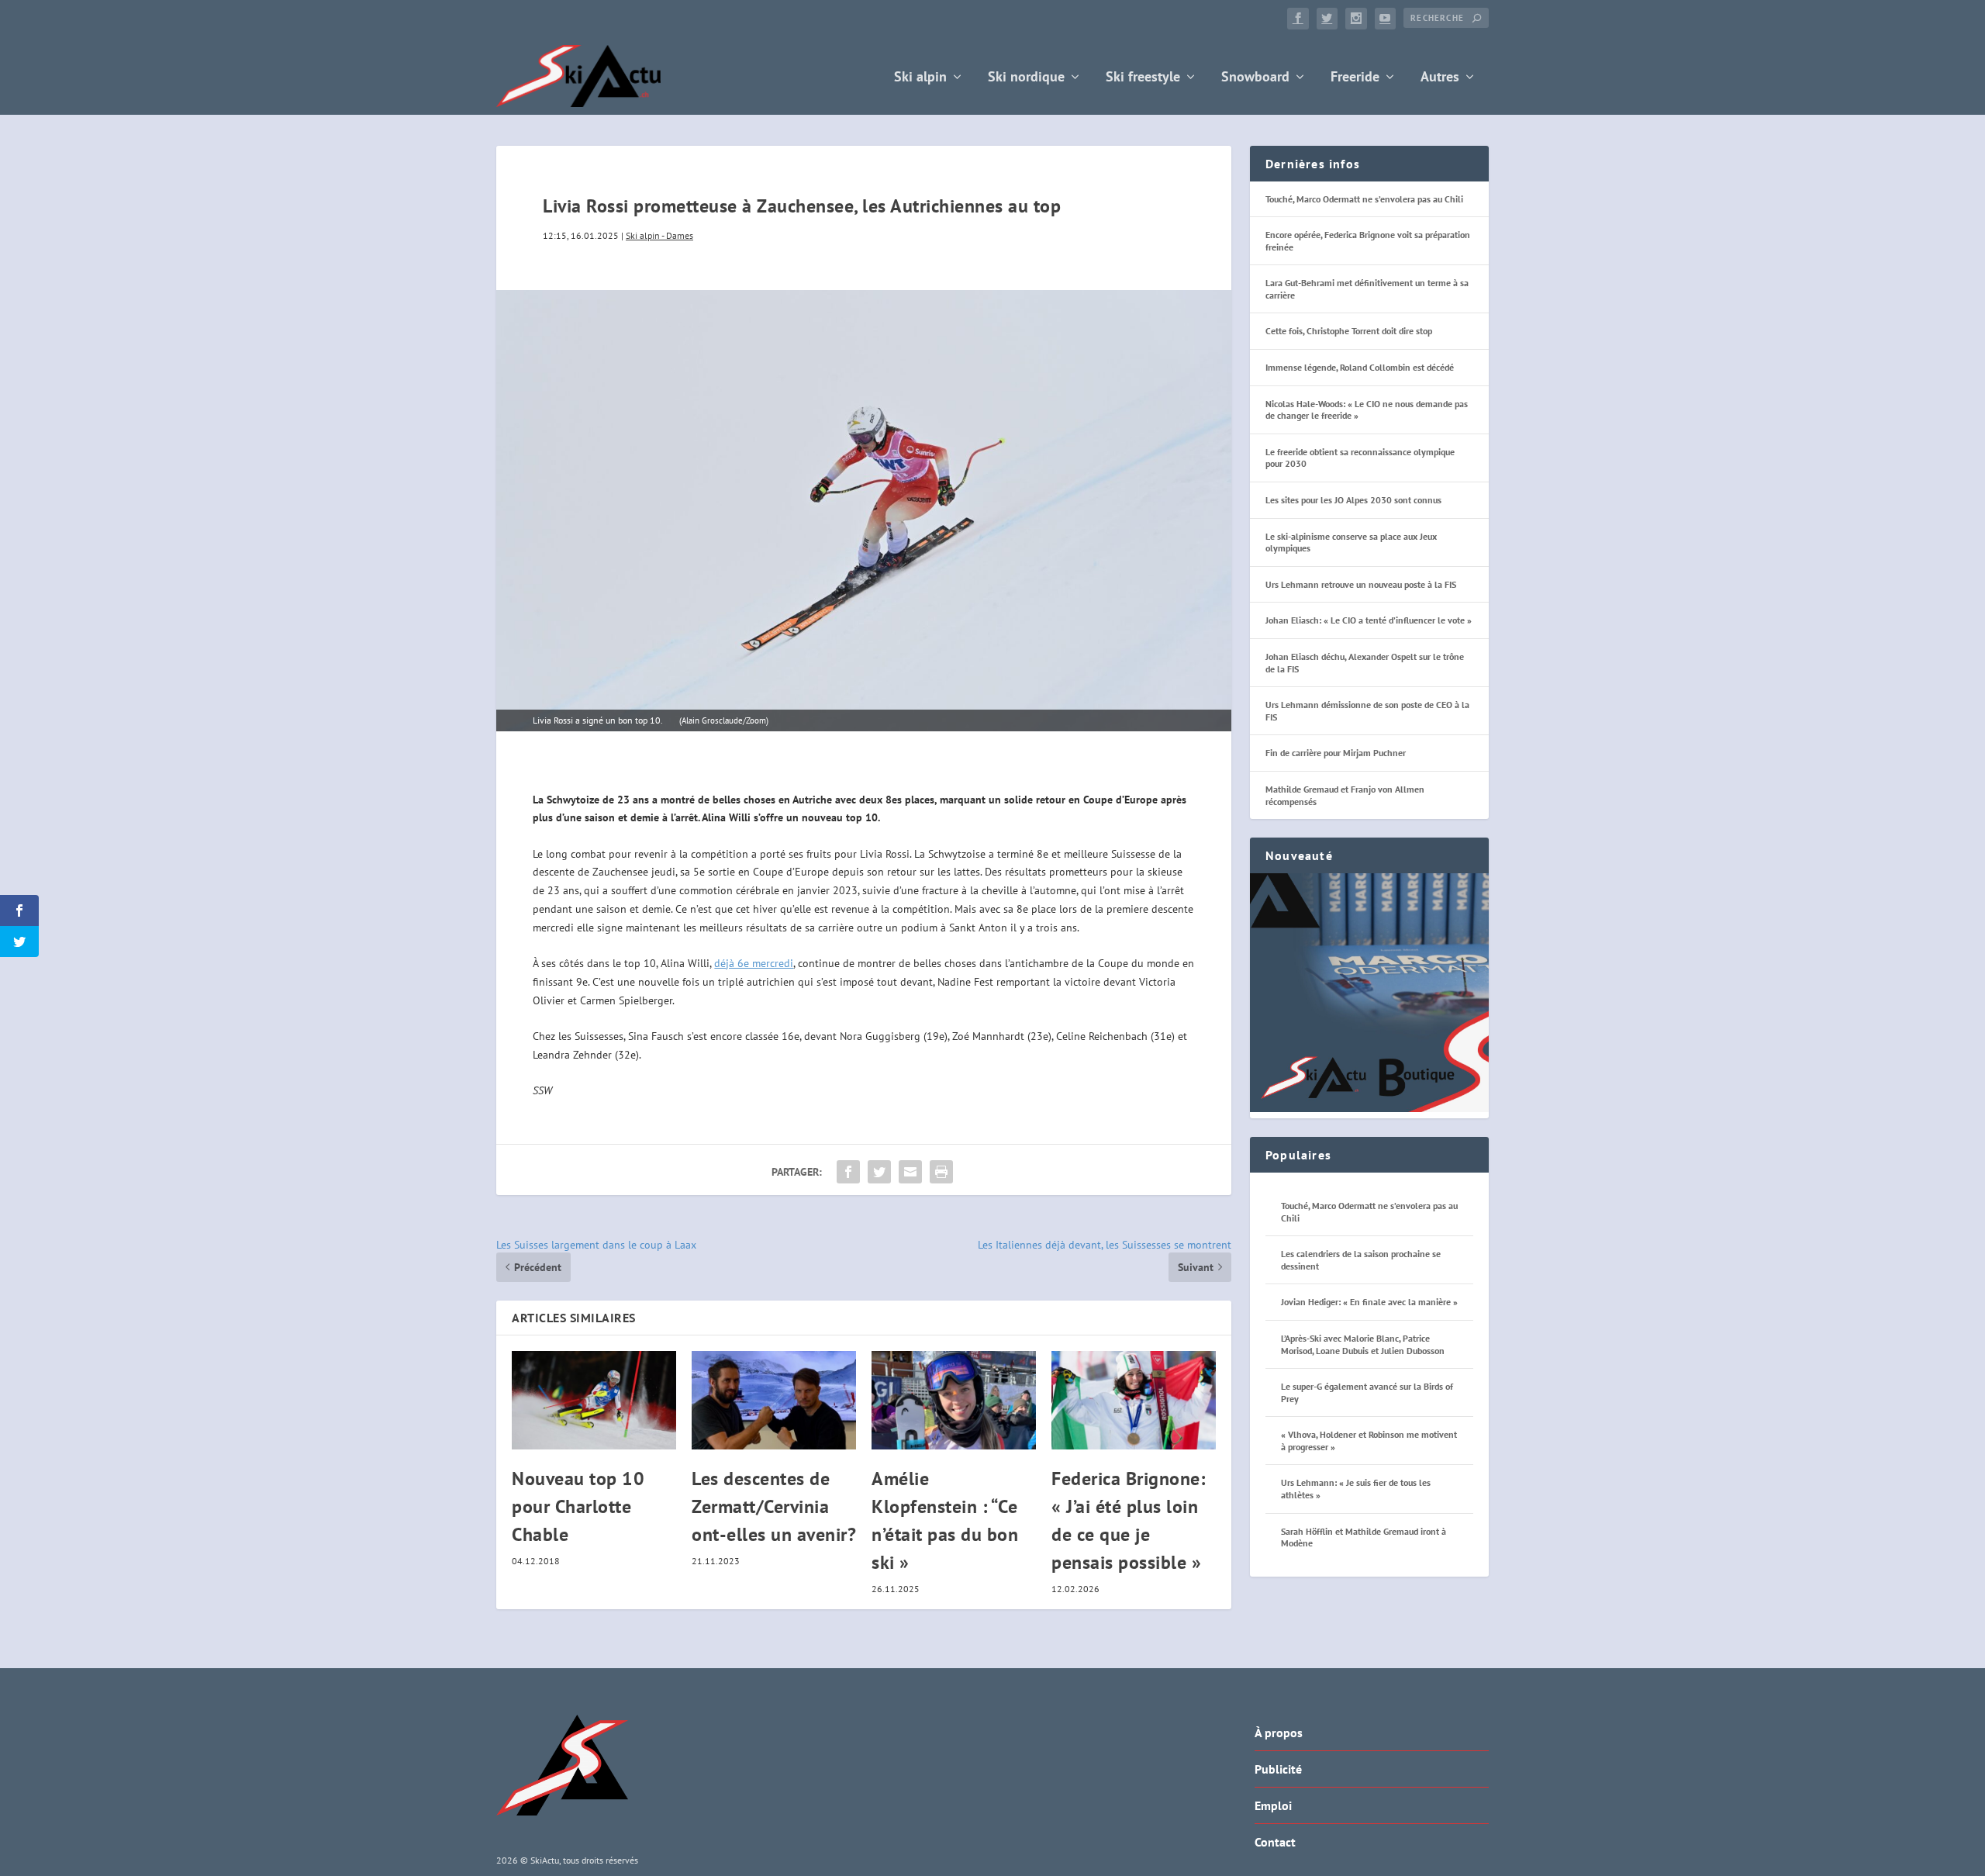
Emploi (1273, 1805)
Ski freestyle (1143, 78)
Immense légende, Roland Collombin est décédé (1360, 367)
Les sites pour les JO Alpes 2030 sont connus (1353, 500)
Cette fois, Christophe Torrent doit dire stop (1349, 331)
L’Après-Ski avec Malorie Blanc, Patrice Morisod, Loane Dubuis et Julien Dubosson (1363, 1344)
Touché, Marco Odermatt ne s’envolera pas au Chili (1364, 199)
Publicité (1278, 1769)
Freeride (1355, 78)
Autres (1440, 78)
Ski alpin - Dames (659, 235)
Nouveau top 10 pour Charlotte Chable (578, 1506)
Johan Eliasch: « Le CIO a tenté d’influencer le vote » (1369, 620)
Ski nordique (1026, 78)
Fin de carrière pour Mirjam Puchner (1336, 753)
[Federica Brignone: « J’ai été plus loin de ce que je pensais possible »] (1134, 1400)
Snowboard (1255, 78)
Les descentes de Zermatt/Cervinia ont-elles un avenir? (774, 1506)
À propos (1279, 1733)
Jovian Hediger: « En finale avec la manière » (1369, 1302)
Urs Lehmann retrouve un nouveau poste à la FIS (1361, 584)
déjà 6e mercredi (754, 963)
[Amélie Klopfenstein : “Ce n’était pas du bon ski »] (954, 1400)
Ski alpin (920, 78)
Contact (1275, 1842)
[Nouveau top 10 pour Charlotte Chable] (594, 1400)
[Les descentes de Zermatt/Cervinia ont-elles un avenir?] (774, 1400)
